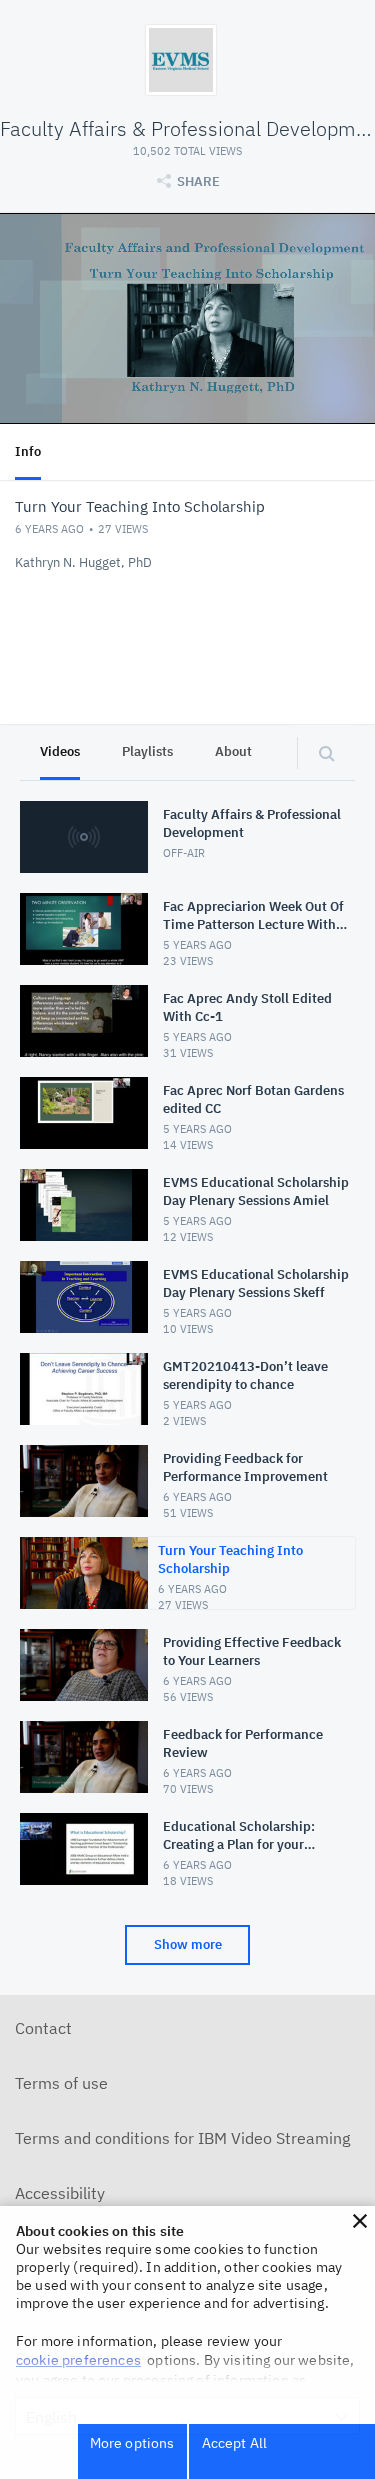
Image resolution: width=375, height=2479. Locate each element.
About (233, 751)
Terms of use (61, 2083)
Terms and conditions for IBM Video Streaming (182, 2138)
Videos (60, 751)
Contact (43, 2028)
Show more (188, 1944)
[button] (360, 2221)
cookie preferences (78, 2360)
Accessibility (60, 2193)
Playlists (147, 751)
